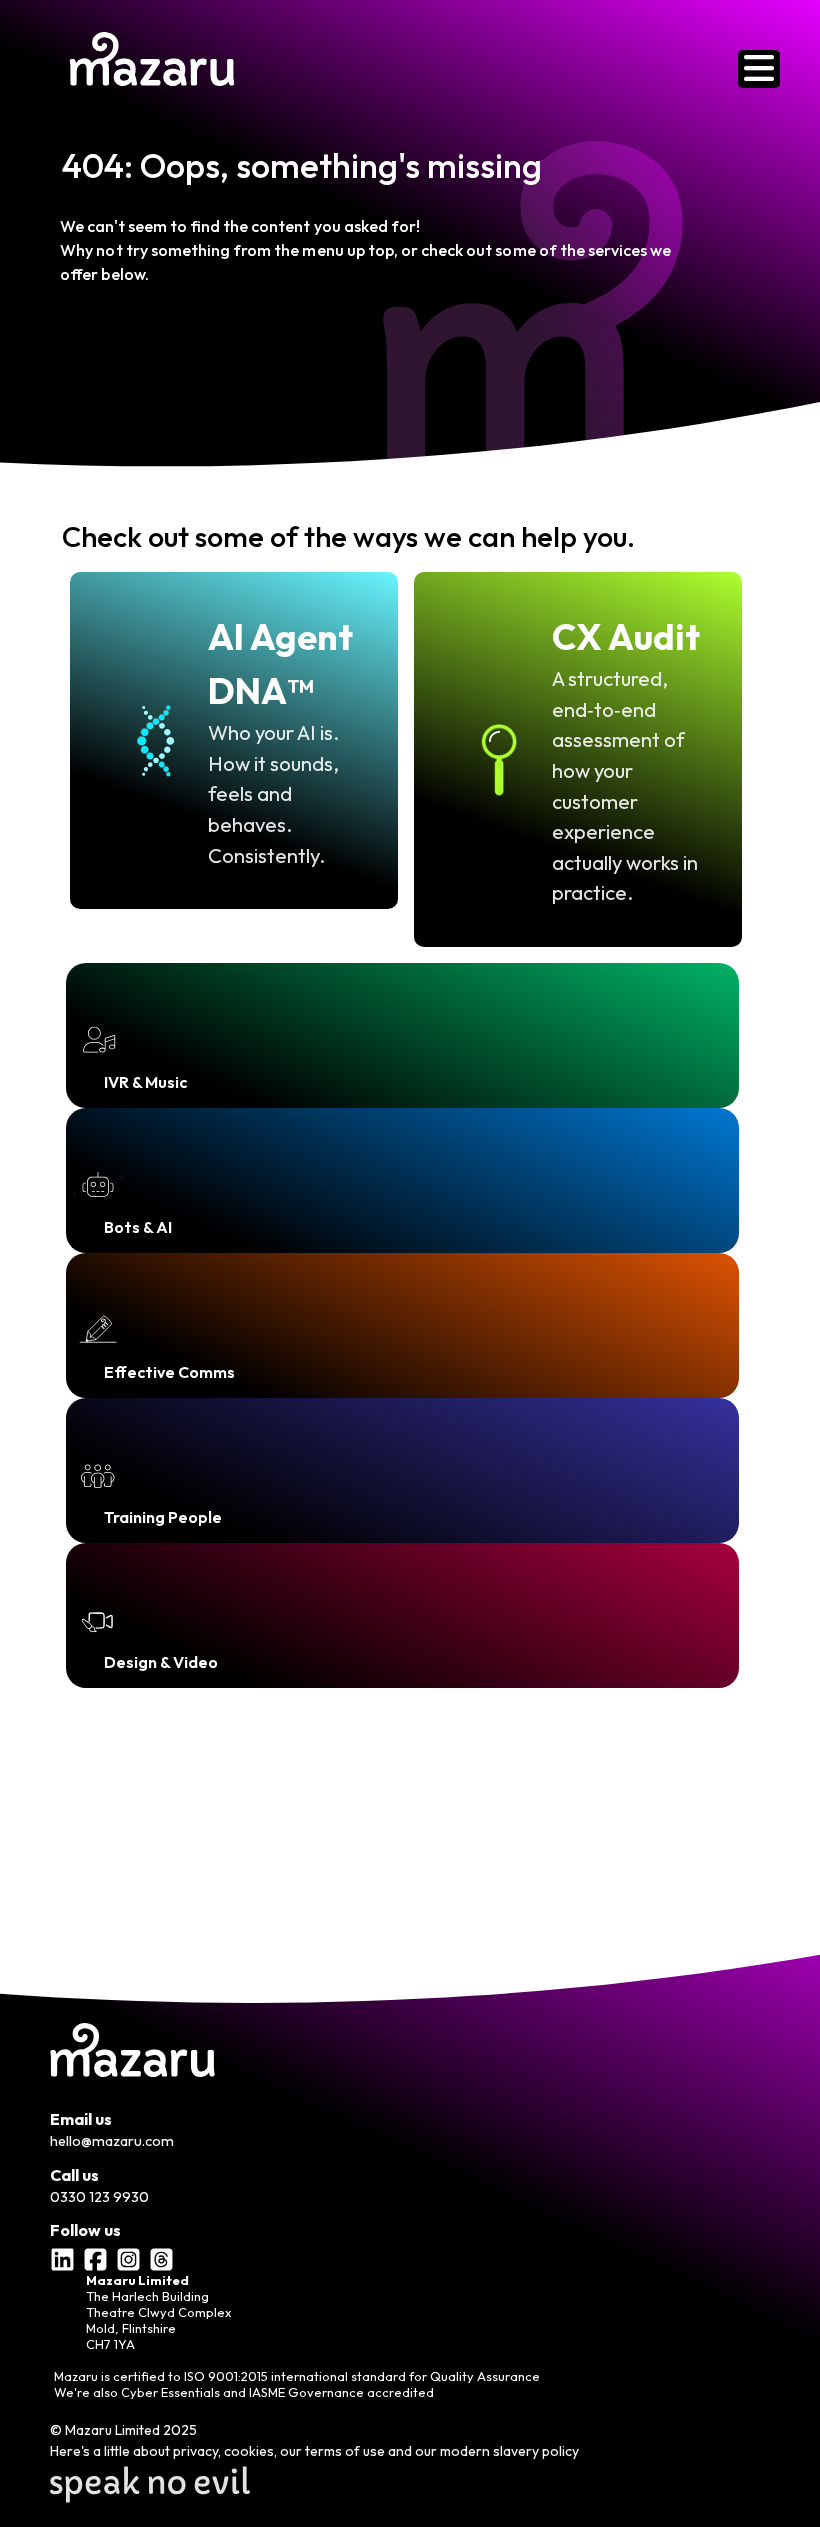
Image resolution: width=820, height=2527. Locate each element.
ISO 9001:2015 (226, 2376)
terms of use (345, 2451)
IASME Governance (306, 2392)
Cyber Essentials (170, 2392)
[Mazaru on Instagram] (131, 2255)
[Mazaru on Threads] (164, 2255)
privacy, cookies (223, 2451)
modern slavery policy (509, 2451)
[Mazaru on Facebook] (98, 2255)
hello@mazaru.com (112, 2141)
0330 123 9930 (99, 2197)
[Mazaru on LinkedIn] (65, 2255)
